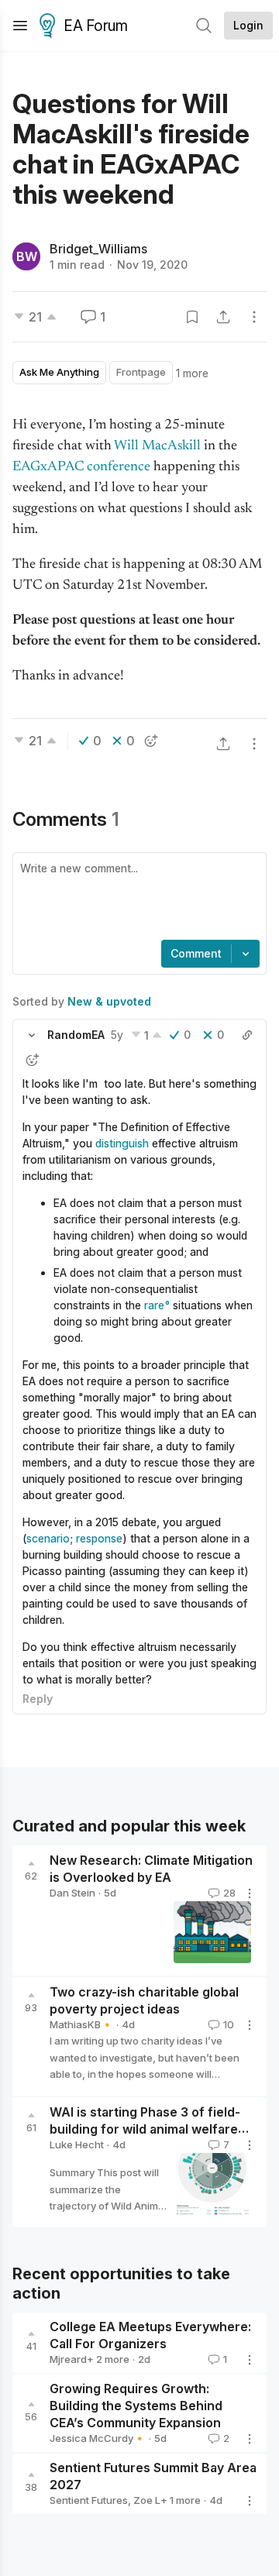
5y (117, 1035)
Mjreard (68, 2359)
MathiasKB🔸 (81, 2024)
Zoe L (147, 2500)
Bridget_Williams (98, 249)
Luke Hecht (77, 2144)
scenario (48, 1538)
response (99, 1538)
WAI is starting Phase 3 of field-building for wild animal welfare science (145, 2129)
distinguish (122, 1143)
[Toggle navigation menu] (20, 26)
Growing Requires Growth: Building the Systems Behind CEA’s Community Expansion (136, 2406)
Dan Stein (72, 1893)
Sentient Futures (89, 2500)
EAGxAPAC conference (81, 467)
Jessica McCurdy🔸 (98, 2438)
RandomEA (76, 1035)
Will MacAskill (157, 446)
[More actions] (254, 317)
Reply (38, 1699)
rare (154, 1305)
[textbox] (136, 898)
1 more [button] (192, 373)
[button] (32, 1035)
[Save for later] (192, 317)
